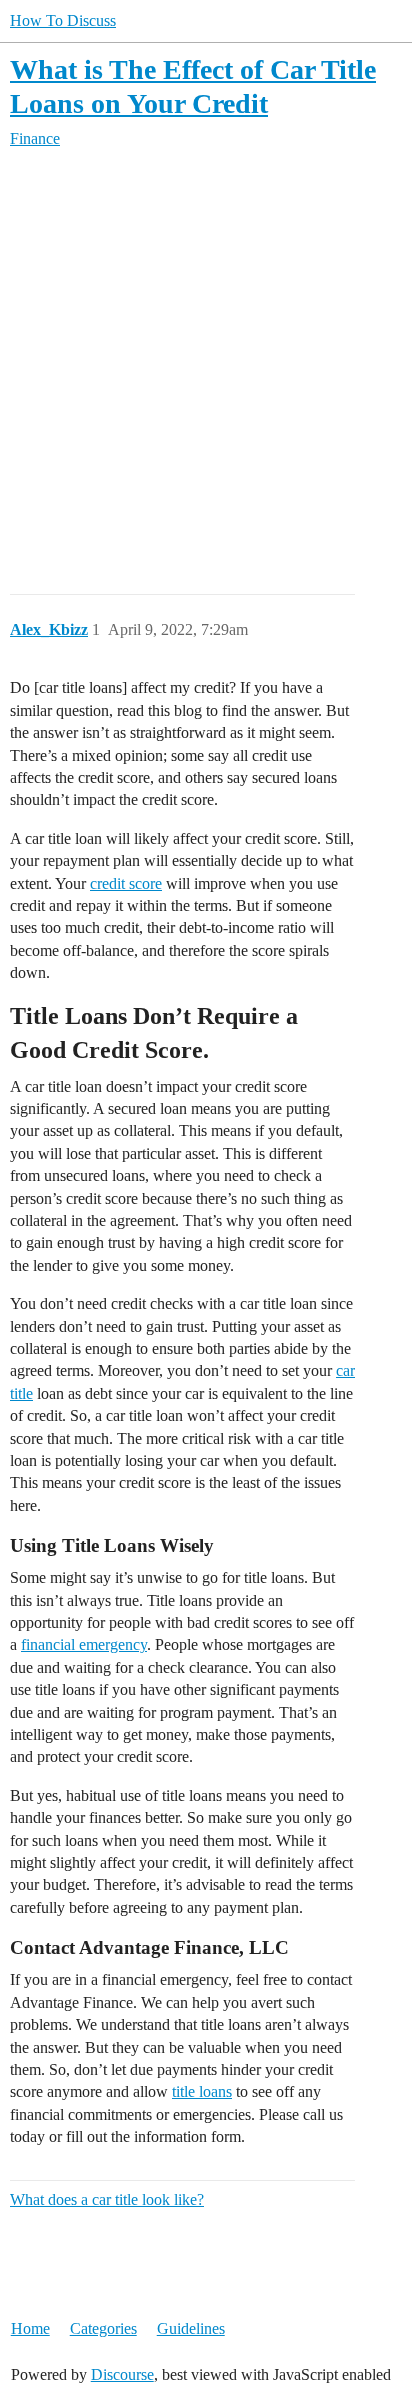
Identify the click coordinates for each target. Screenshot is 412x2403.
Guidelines (191, 2328)
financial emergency (84, 1644)
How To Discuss (63, 20)
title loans (202, 2091)
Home (30, 2328)
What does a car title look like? (107, 2199)
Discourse (122, 2374)
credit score (126, 883)
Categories (103, 2328)
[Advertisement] (206, 372)
